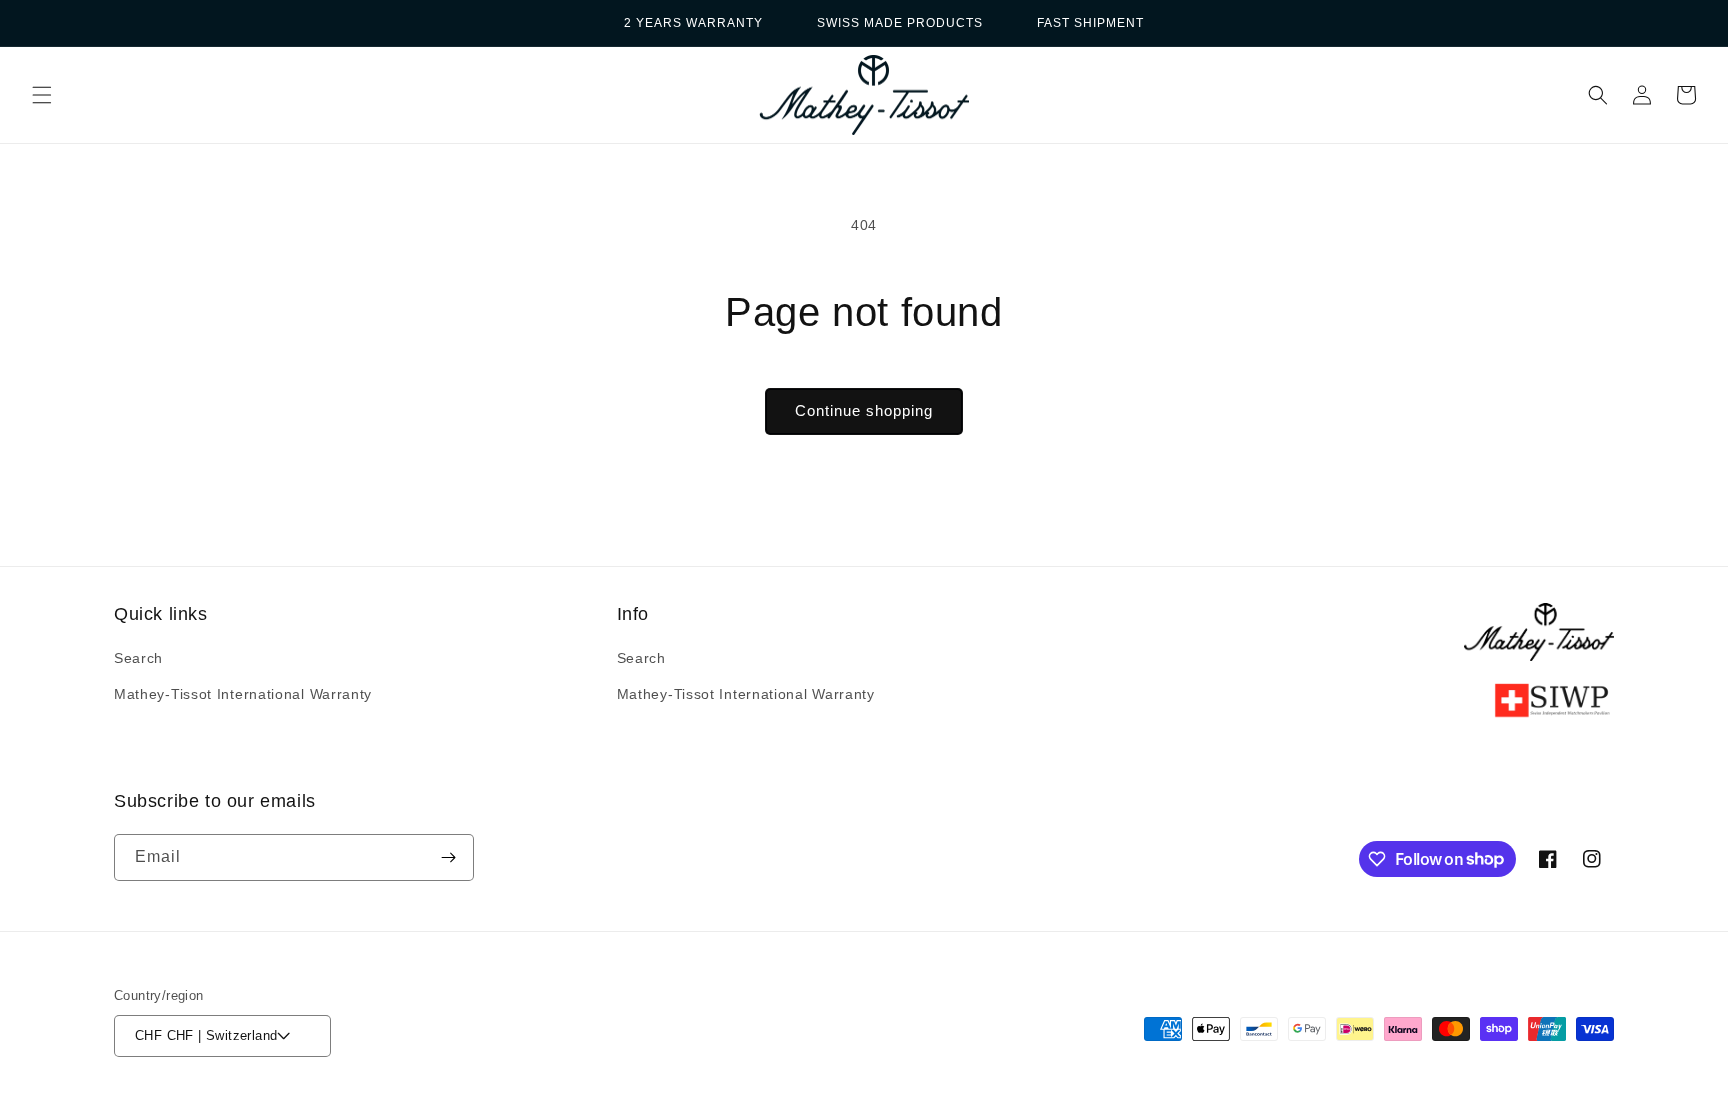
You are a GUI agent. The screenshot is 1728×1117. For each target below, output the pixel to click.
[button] (42, 95)
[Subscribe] (448, 857)
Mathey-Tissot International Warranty (243, 694)
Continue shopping (864, 410)
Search (138, 658)
